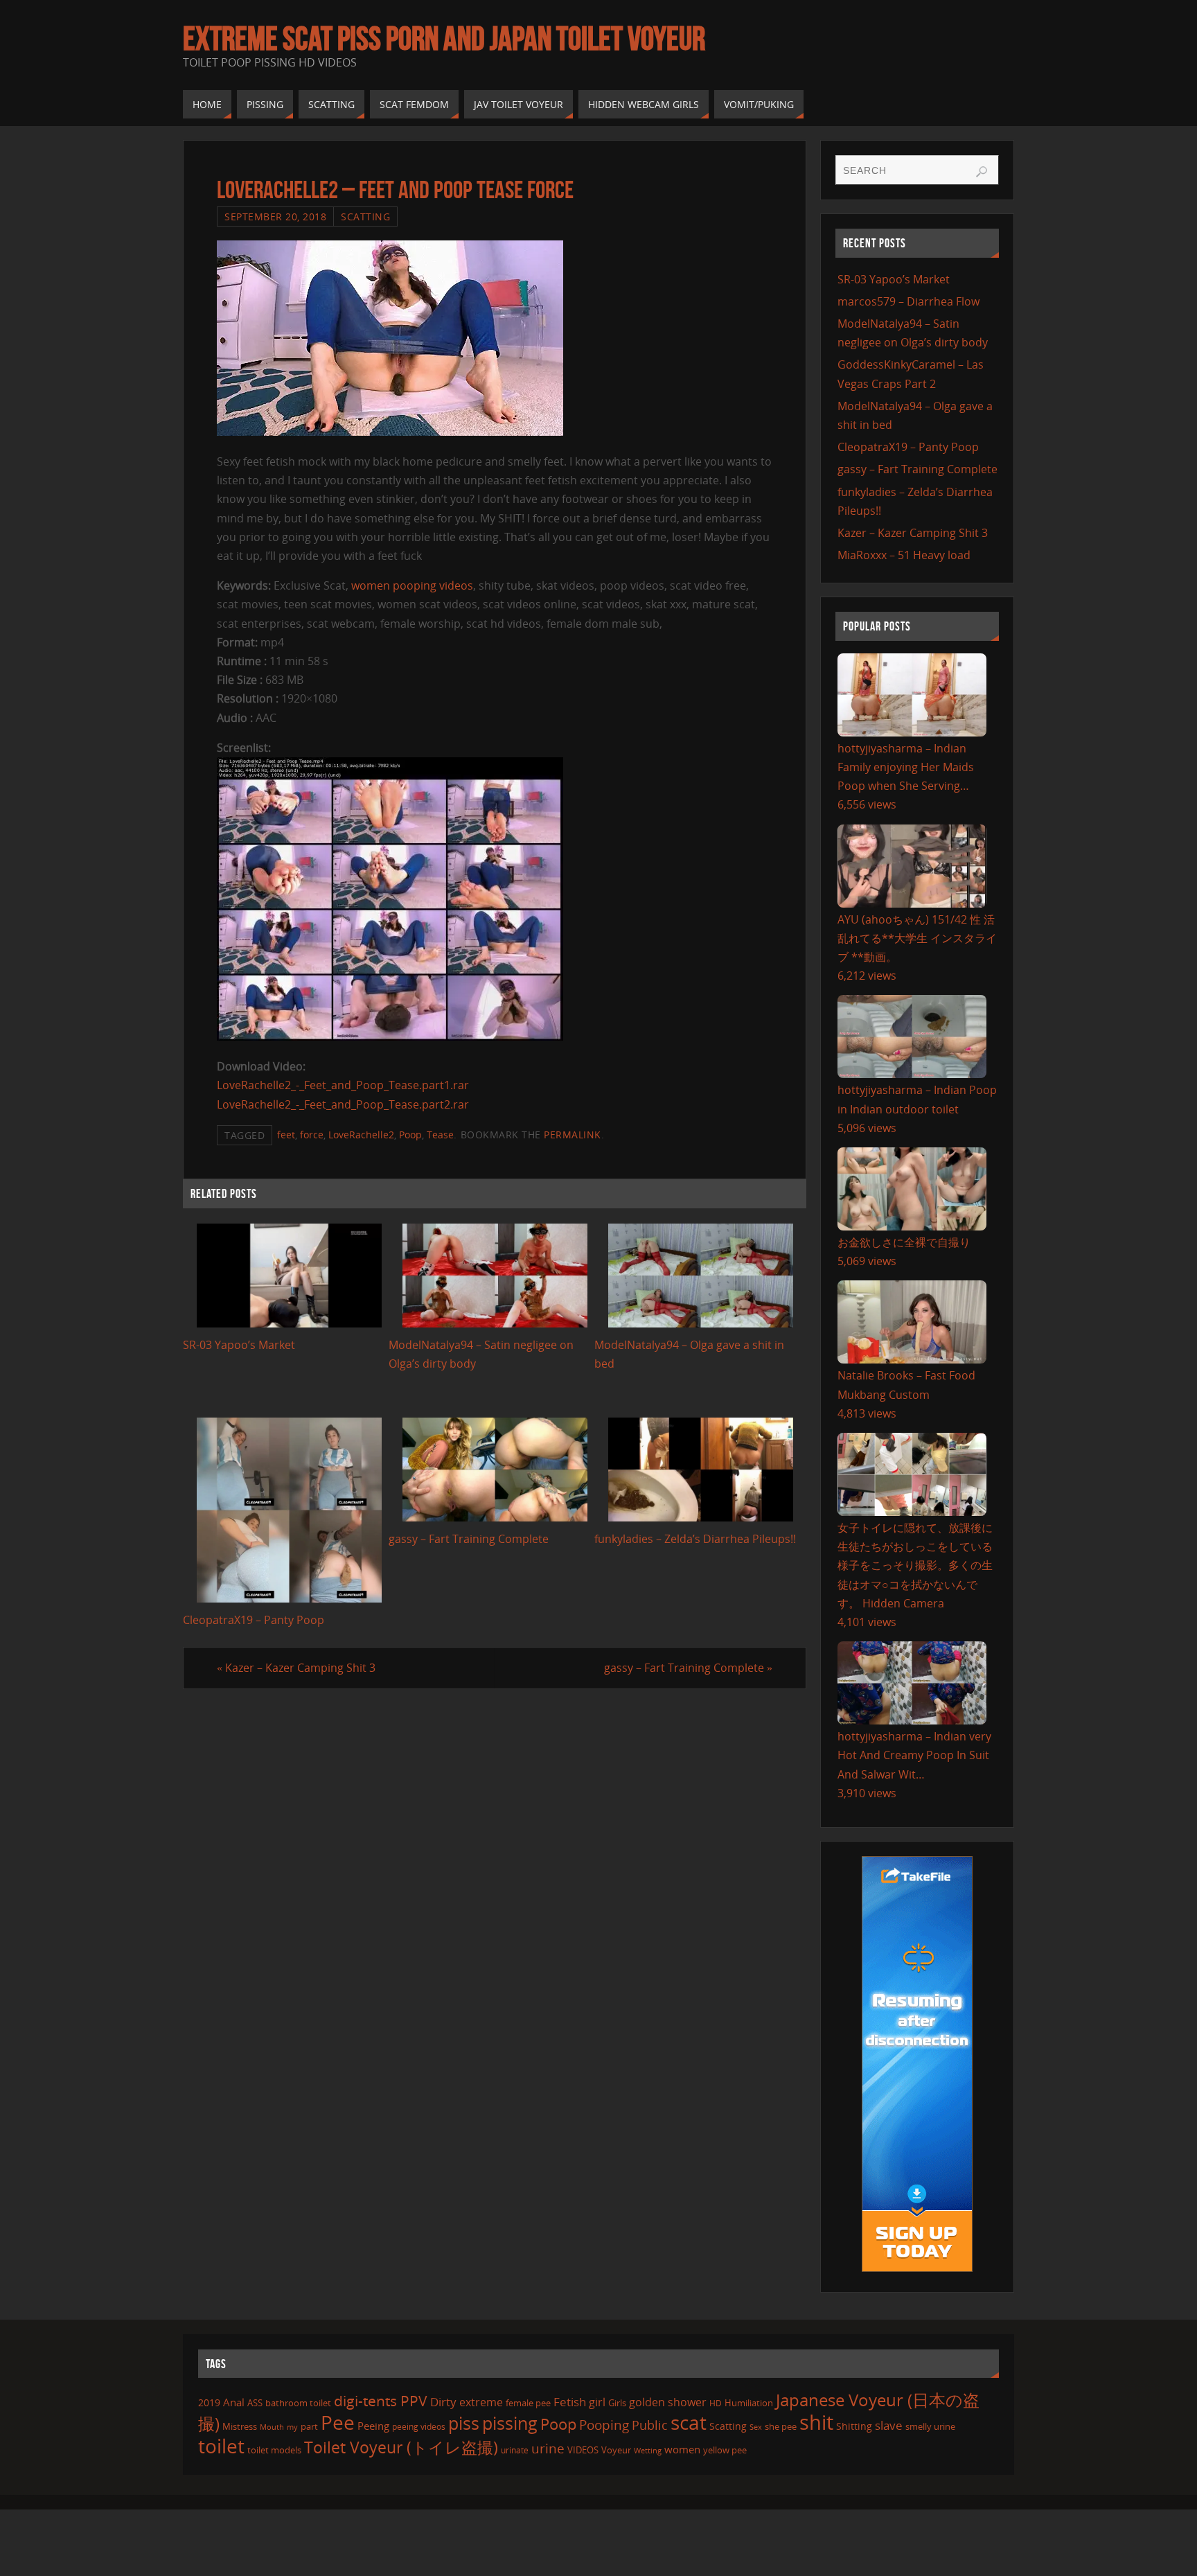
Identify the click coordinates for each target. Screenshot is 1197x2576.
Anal (234, 2402)
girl (597, 2402)
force (312, 1135)
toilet (221, 2446)
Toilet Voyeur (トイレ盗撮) (401, 2447)
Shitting (854, 2426)
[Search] (982, 172)
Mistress (240, 2426)
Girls (617, 2403)
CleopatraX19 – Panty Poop (254, 1620)
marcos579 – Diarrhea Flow (908, 301)
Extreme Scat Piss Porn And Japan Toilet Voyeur (444, 39)
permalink (573, 1135)
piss (464, 2423)
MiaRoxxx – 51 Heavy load (904, 555)
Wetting (648, 2450)
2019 (209, 2402)
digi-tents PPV (381, 2401)
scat (689, 2422)
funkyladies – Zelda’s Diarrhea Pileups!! (695, 1539)
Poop (410, 1135)
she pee (781, 2426)
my (292, 2427)
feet (286, 1135)
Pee (338, 2422)
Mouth (272, 2427)
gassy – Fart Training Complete (469, 1539)
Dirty (443, 2401)
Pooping (604, 2425)
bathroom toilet (298, 2403)
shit (816, 2422)
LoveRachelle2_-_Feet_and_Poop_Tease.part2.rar (343, 1104)
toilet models (274, 2450)
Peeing (373, 2426)
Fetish (570, 2402)
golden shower (668, 2402)
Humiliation (749, 2403)
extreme (481, 2402)
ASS (255, 2403)
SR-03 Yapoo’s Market (239, 1345)
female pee (528, 2403)
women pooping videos (412, 585)
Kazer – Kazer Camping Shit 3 (296, 1668)
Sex (756, 2427)
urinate (515, 2450)
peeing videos (419, 2427)
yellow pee (725, 2450)
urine (548, 2448)
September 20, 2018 (275, 217)
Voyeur (616, 2450)
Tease (440, 1135)
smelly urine (930, 2426)
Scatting (365, 217)
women (682, 2449)
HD (716, 2403)
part (309, 2426)
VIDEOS (583, 2450)
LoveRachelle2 (361, 1135)
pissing (510, 2423)
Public (650, 2425)
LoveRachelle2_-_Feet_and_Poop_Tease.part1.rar (343, 1085)
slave (889, 2425)
